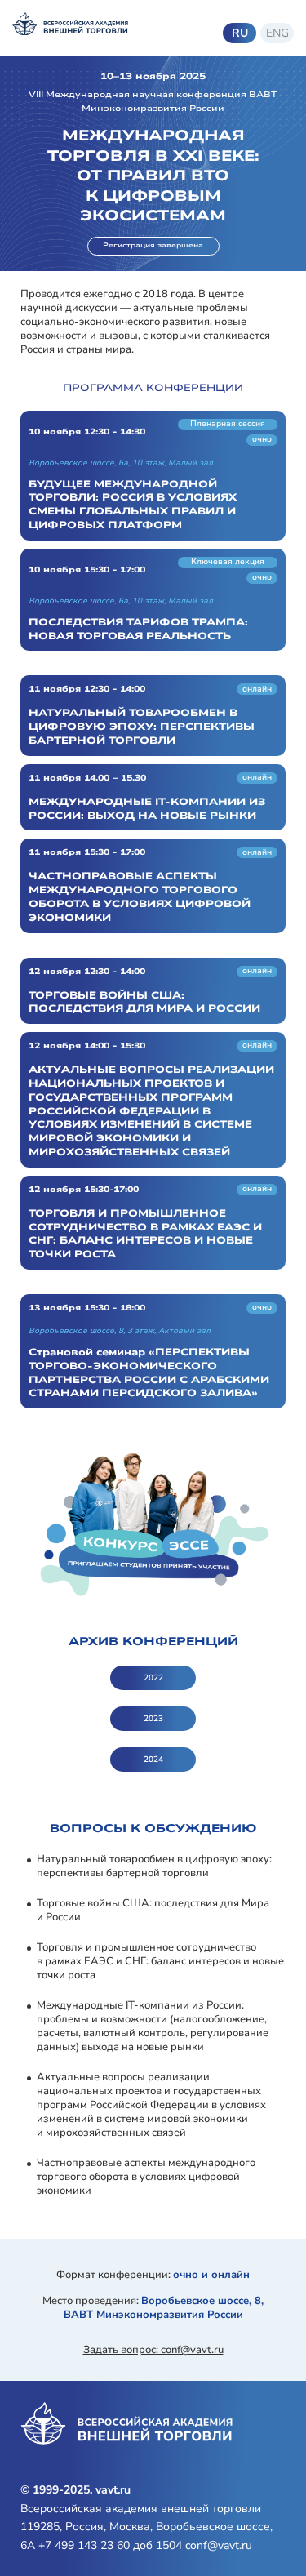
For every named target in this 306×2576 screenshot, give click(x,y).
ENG (277, 33)
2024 (153, 1760)
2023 (153, 1719)
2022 (153, 1678)
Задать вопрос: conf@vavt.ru (153, 2350)
